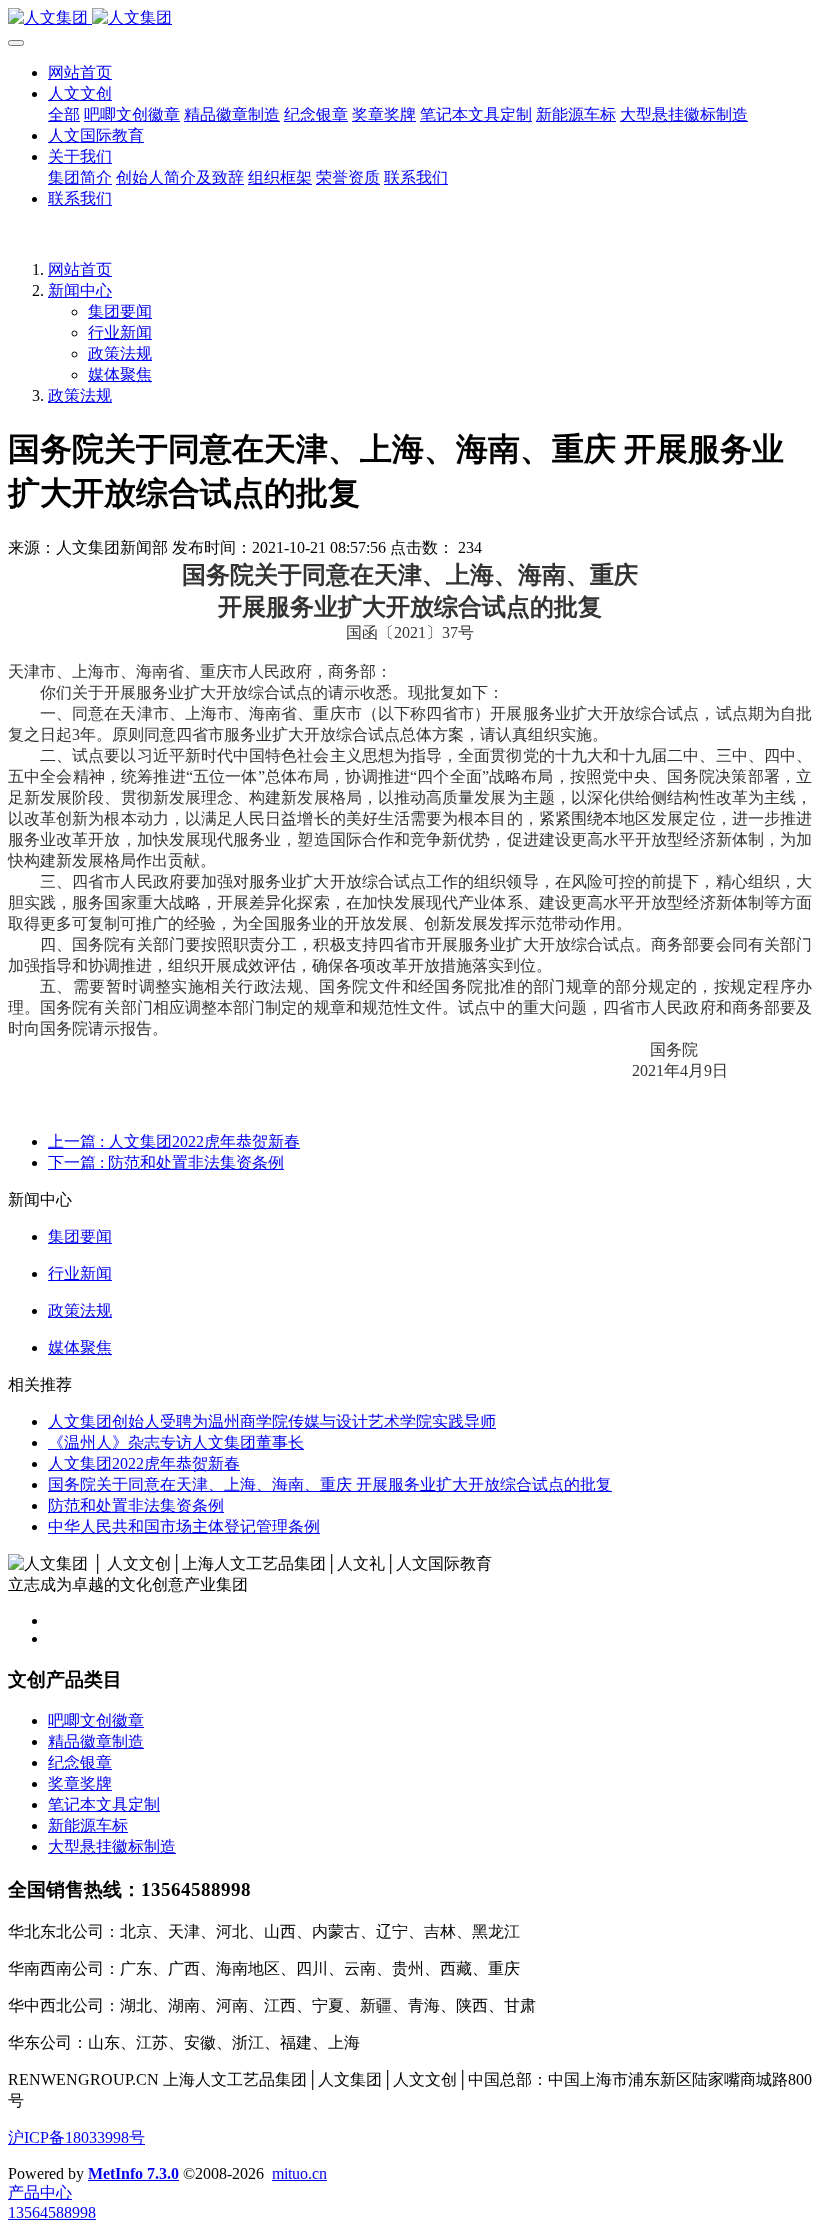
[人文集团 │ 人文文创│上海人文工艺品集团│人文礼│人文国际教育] (410, 18)
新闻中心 (80, 290)
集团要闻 (120, 311)
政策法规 (120, 353)
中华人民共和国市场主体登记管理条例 (184, 1526)
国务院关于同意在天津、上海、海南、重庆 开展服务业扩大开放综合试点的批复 (330, 1484)
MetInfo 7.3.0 (133, 2173)
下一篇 (166, 1162)
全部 (64, 114)
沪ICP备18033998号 (76, 2137)
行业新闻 (120, 332)
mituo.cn (299, 2173)
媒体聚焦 (120, 374)
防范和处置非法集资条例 (136, 1505)
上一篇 (174, 1141)
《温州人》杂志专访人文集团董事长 (176, 1442)
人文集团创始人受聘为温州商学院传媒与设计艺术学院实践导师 (272, 1421)
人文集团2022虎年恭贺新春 (144, 1463)
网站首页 (80, 72)
